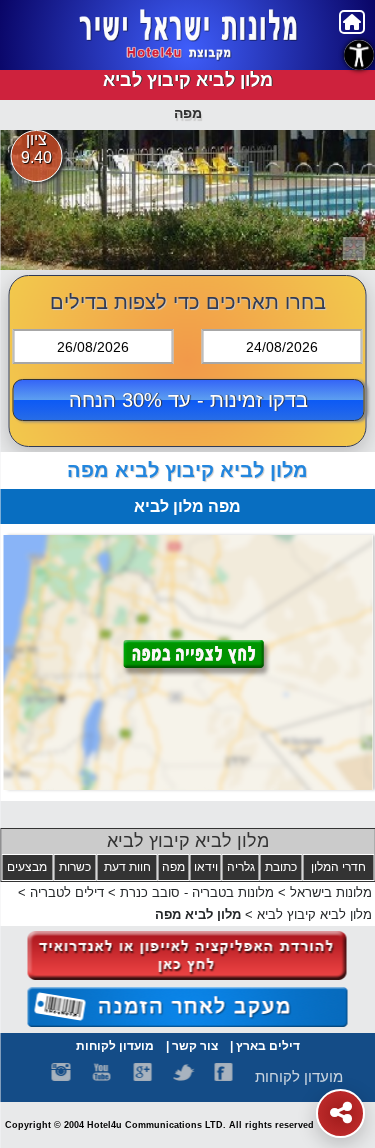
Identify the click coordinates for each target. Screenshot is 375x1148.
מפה (173, 867)
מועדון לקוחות (115, 1046)
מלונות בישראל (331, 892)
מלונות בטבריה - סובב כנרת (197, 892)
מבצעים (27, 867)
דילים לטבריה (67, 892)
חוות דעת (127, 867)
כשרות (75, 867)
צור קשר (195, 1046)
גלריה (241, 867)
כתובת (281, 867)
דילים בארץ (268, 1046)
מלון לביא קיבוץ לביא (188, 841)
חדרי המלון (338, 867)
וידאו (206, 867)
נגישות (359, 55)
